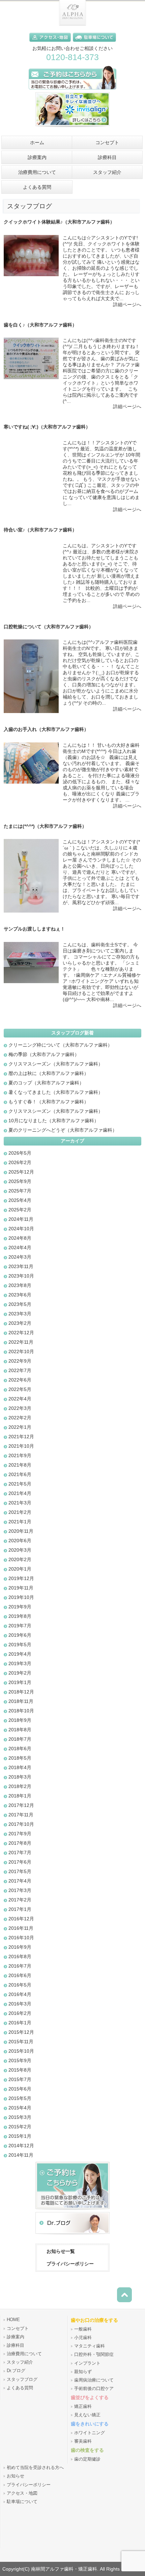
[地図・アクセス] (51, 43)
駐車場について (22, 2502)
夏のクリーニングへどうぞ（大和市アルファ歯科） (63, 1130)
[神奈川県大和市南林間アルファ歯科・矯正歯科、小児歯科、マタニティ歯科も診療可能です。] (72, 24)
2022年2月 (20, 1418)
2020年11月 (21, 1531)
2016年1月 (20, 2023)
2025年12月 (21, 1172)
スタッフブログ (22, 2380)
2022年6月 (20, 1380)
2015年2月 (20, 2127)
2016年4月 (20, 1994)
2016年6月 (20, 1975)
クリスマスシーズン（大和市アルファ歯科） (56, 1064)
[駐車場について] (94, 43)
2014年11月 (21, 2155)
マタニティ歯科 (90, 2346)
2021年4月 (20, 1493)
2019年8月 (20, 1616)
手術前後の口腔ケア (94, 2389)
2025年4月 (20, 1200)
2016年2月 (20, 2013)
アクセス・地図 (22, 2493)
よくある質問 (20, 2388)
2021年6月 (20, 1474)
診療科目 (16, 2345)
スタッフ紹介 (20, 2362)
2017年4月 (20, 1881)
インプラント (87, 2363)
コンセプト (18, 2329)
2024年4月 (20, 1247)
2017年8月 (20, 1843)
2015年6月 (20, 2089)
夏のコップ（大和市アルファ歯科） (46, 1083)
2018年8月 (20, 1730)
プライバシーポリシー (70, 2264)
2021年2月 (20, 1512)
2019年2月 (20, 1673)
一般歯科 (83, 2329)
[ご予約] (72, 2210)
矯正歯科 (83, 2407)
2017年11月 (21, 1815)
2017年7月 (20, 1852)
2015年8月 (20, 2070)
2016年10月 (21, 1938)
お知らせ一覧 (61, 2251)
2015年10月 (21, 2051)
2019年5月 (20, 1645)
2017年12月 (21, 1805)
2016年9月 (20, 1947)
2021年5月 (20, 1484)
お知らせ (16, 2476)
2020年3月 (20, 1550)
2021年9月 (20, 1455)
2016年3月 (20, 2004)
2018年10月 (21, 1711)
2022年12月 (21, 1333)
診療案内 (16, 2337)
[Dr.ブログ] (72, 2235)
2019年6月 (20, 1635)
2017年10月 (21, 1824)
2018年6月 (20, 1749)
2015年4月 (20, 2108)
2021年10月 (21, 1446)
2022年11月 (21, 1342)
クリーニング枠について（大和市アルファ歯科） (60, 1045)
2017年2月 (20, 1900)
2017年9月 (20, 1834)
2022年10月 (21, 1351)
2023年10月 (21, 1276)
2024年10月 (21, 1229)
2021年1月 (20, 1522)
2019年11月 (21, 1588)
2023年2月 (20, 1323)
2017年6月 (20, 1862)
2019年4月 (20, 1654)
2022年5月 (20, 1389)
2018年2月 (20, 1786)
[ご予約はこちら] (72, 90)
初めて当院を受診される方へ (35, 2468)
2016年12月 (21, 1919)
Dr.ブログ (16, 2371)
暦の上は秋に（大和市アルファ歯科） (49, 1073)
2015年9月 (20, 2060)
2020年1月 (20, 1569)
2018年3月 (20, 1777)
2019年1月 (20, 1682)
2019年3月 (20, 1663)
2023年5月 (20, 1304)
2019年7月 (20, 1626)
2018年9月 (20, 1720)
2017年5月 (20, 1871)
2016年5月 (20, 1985)
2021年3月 (20, 1503)
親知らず (83, 2372)
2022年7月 (20, 1370)
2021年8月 (20, 1465)
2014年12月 (21, 2146)
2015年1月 (20, 2136)
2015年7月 (20, 2079)
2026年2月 (20, 1162)
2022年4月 (20, 1399)
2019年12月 (21, 1578)
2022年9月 (20, 1361)
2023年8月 (20, 1285)
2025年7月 (20, 1191)
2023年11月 (21, 1266)
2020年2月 (20, 1559)
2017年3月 (20, 1890)
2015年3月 (20, 2117)
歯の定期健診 (87, 2459)
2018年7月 (20, 1739)
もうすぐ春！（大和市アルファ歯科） (49, 1102)
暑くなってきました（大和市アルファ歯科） (56, 1092)
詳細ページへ (127, 305)
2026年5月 (20, 1153)
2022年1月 (20, 1427)
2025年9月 (20, 1181)
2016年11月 (21, 1928)
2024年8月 (20, 1238)
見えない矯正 (87, 2415)
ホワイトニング (90, 2433)
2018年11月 (21, 1701)
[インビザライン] (72, 129)
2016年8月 (20, 1956)
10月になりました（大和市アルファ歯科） (54, 1121)
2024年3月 (20, 1257)
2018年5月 (20, 1758)
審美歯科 (83, 2441)
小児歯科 (83, 2338)
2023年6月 (20, 1295)
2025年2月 (20, 1210)
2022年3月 (20, 1408)
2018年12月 (21, 1692)
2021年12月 (21, 1437)
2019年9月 (20, 1607)
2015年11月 (21, 2042)
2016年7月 (20, 1966)
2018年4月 (20, 1767)
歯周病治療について (94, 2380)
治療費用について (24, 2354)
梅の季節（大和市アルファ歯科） (44, 1054)
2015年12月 (21, 2032)
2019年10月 (21, 1597)
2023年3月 (20, 1314)
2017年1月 (20, 1909)
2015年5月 (20, 2098)
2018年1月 (20, 1796)
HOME (13, 2320)
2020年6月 (20, 1541)
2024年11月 (21, 1219)
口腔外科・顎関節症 (94, 2355)
